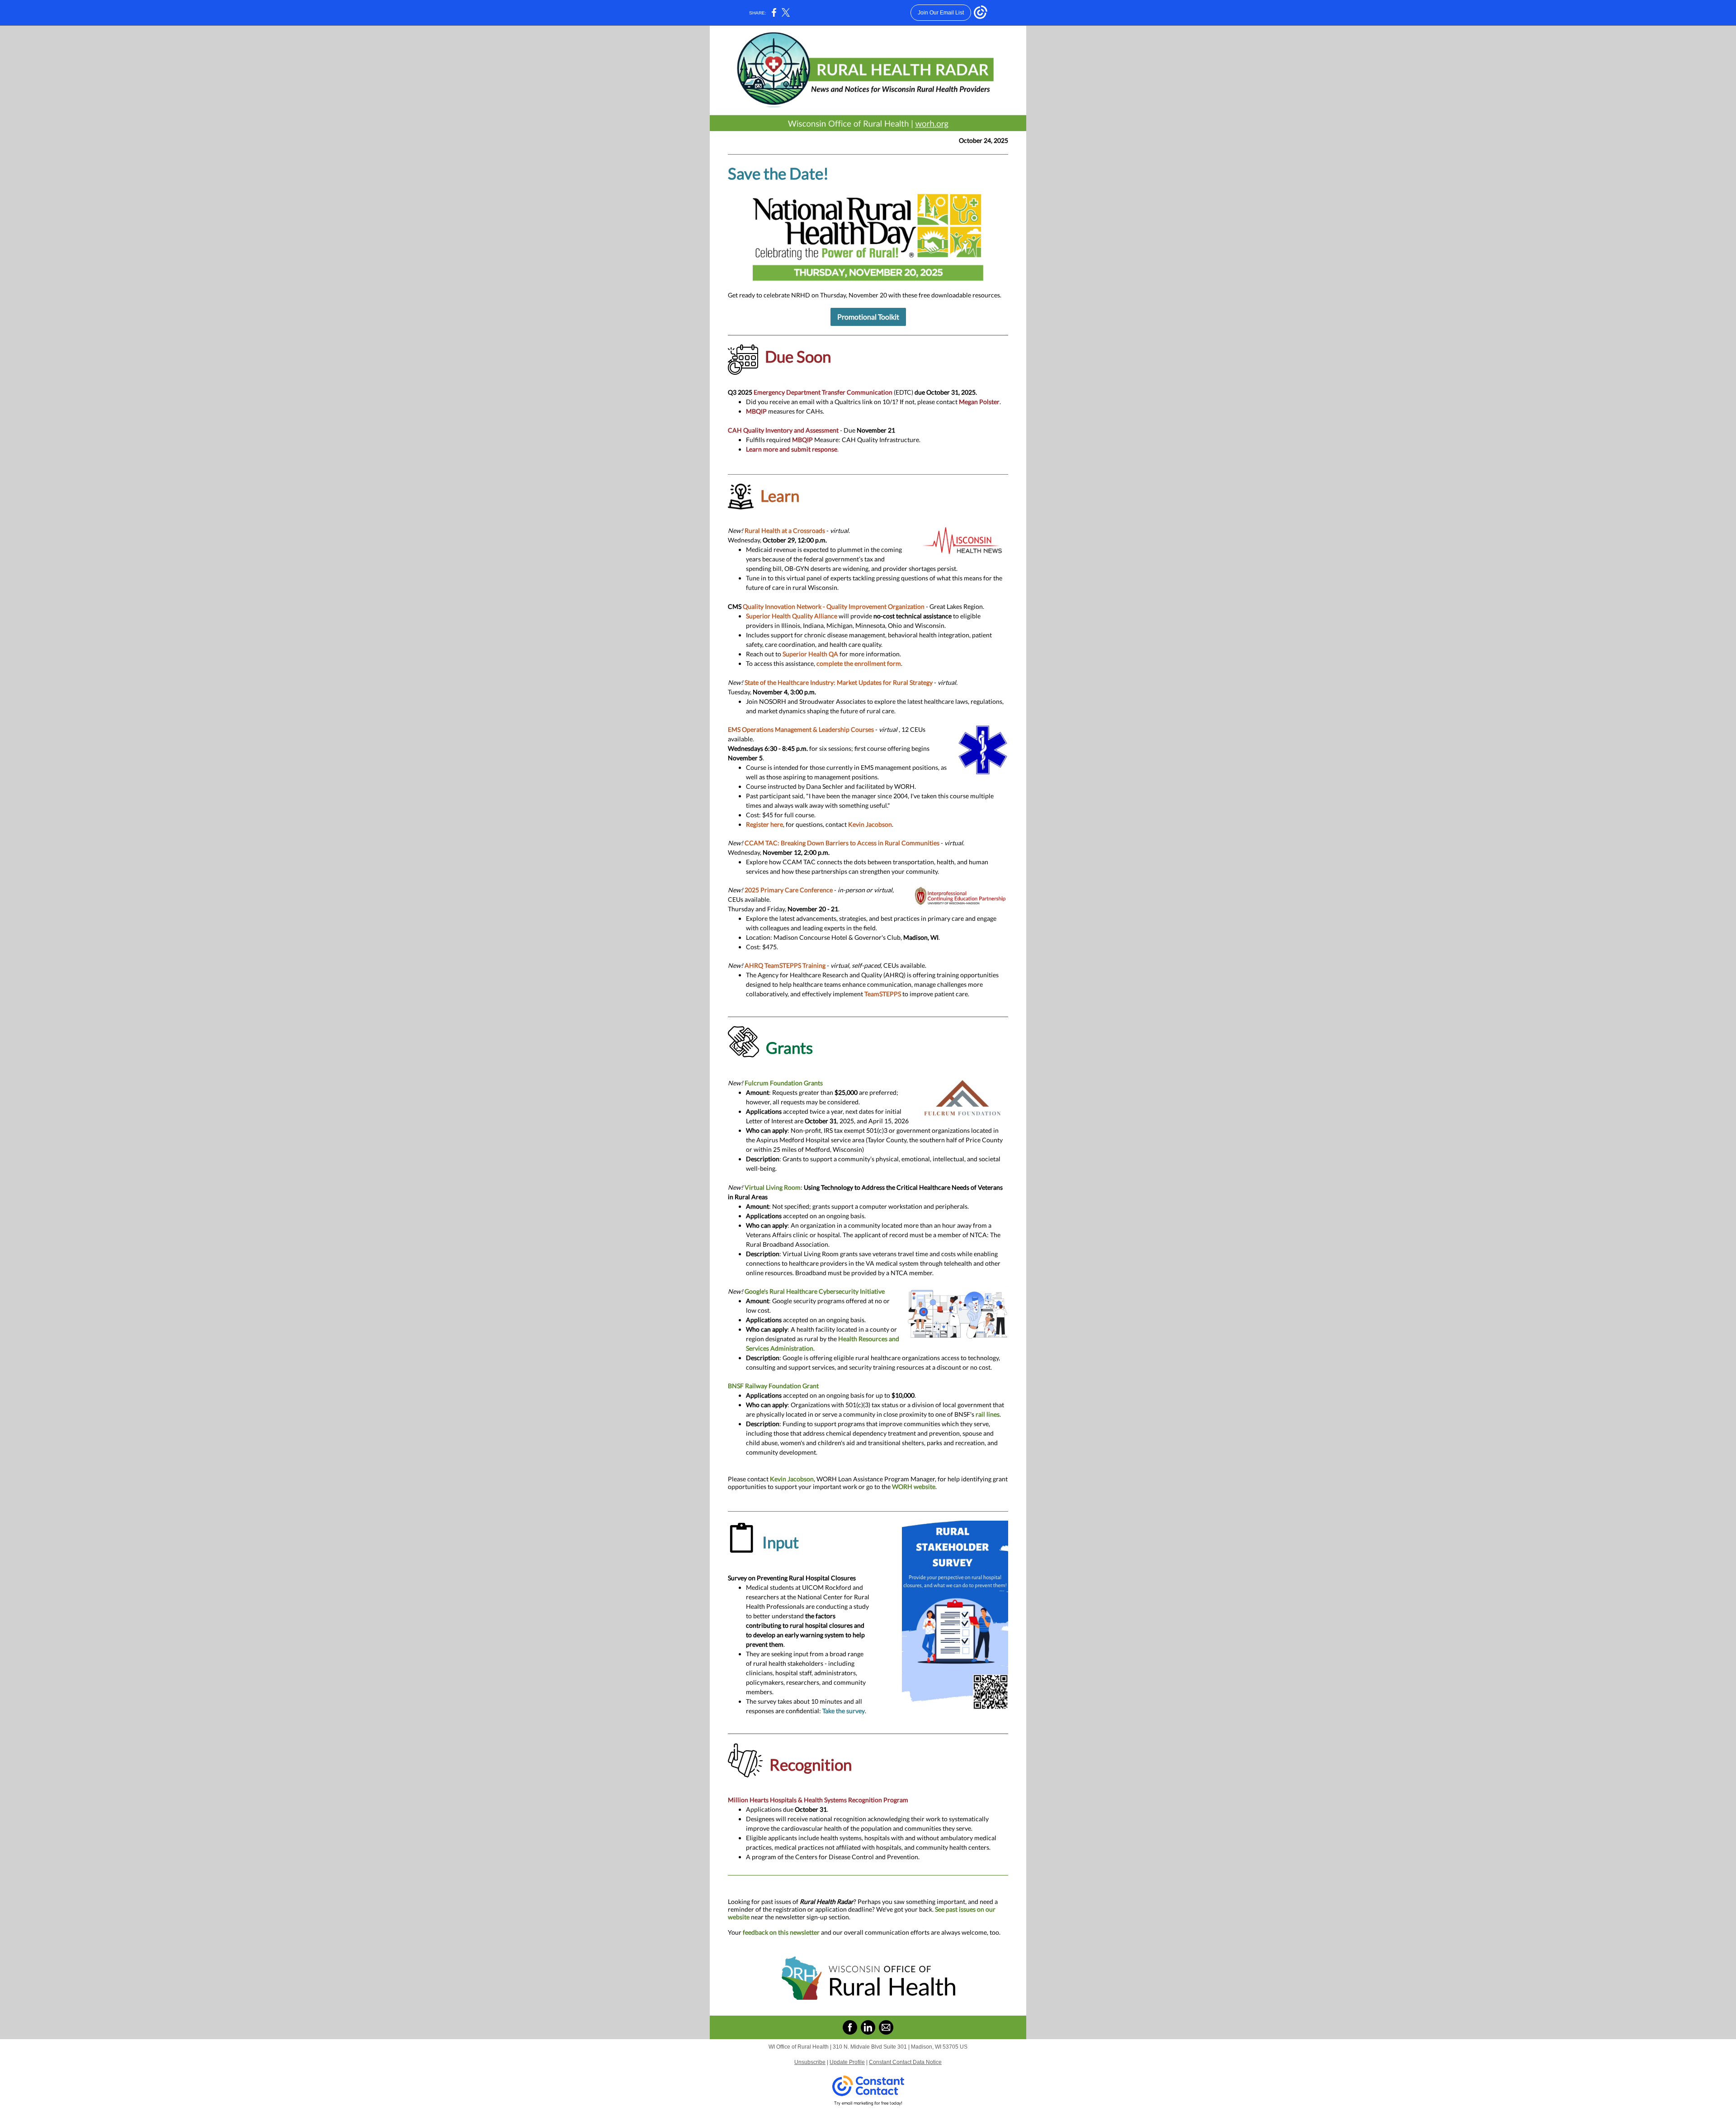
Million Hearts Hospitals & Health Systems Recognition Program (818, 1800)
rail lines (988, 1414)
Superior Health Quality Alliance (792, 616)
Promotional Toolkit (868, 317)
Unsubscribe (810, 2062)
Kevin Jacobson (870, 824)
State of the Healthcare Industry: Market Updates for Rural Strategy (839, 682)
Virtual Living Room (773, 1187)
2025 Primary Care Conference (789, 890)
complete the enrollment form (859, 663)
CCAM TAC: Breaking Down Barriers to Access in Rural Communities (842, 843)
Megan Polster (979, 402)
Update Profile (847, 2062)
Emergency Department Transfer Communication (823, 392)
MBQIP (756, 411)
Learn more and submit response (792, 449)
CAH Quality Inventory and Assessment (783, 430)
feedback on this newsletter (781, 1932)
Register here (764, 824)
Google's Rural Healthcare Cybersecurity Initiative (815, 1291)
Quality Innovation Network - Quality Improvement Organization (834, 606)
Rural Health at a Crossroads (785, 530)
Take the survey (844, 1711)
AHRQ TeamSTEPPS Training (785, 965)
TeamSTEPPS (883, 994)
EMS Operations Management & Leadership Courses (801, 729)
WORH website (914, 1487)
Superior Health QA (810, 654)
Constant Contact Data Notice (905, 2062)
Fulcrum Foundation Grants (784, 1083)
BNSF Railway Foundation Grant (773, 1386)
